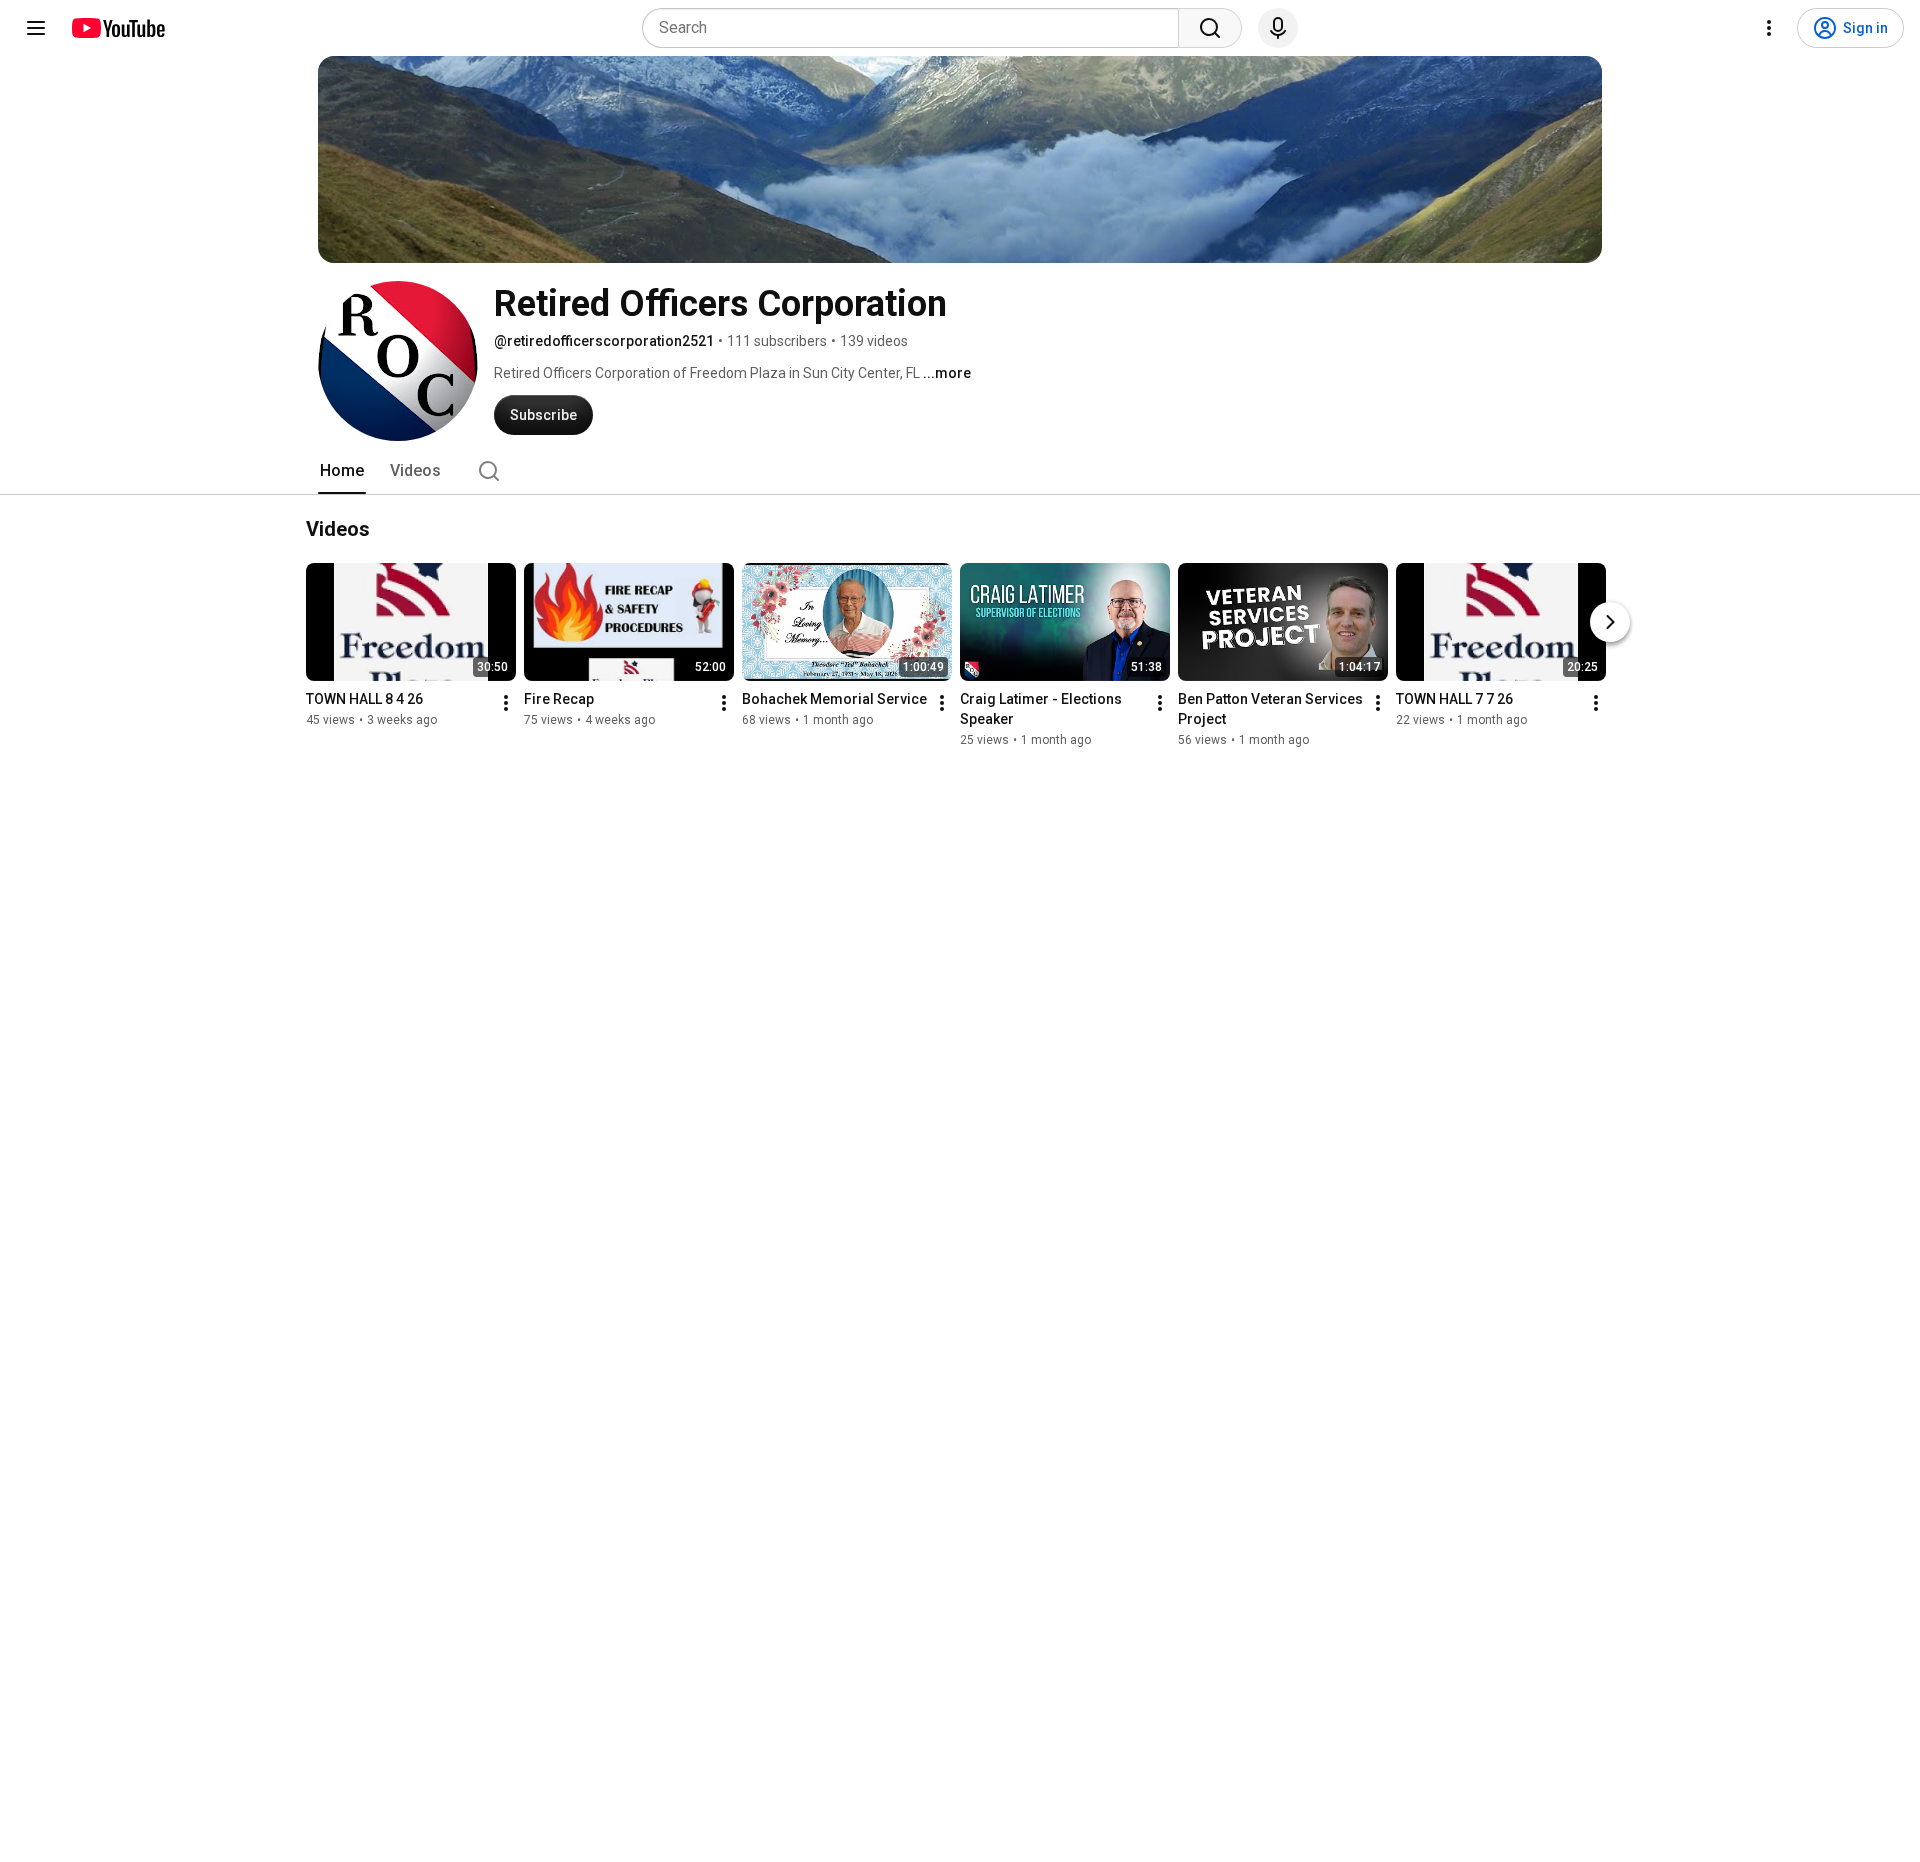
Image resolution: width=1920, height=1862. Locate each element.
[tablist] (960, 471)
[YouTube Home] (117, 28)
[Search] (1210, 28)
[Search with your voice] (1278, 28)
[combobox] (916, 28)
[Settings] (1769, 28)
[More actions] (506, 703)
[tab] (342, 471)
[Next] (1610, 622)
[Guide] (36, 28)
